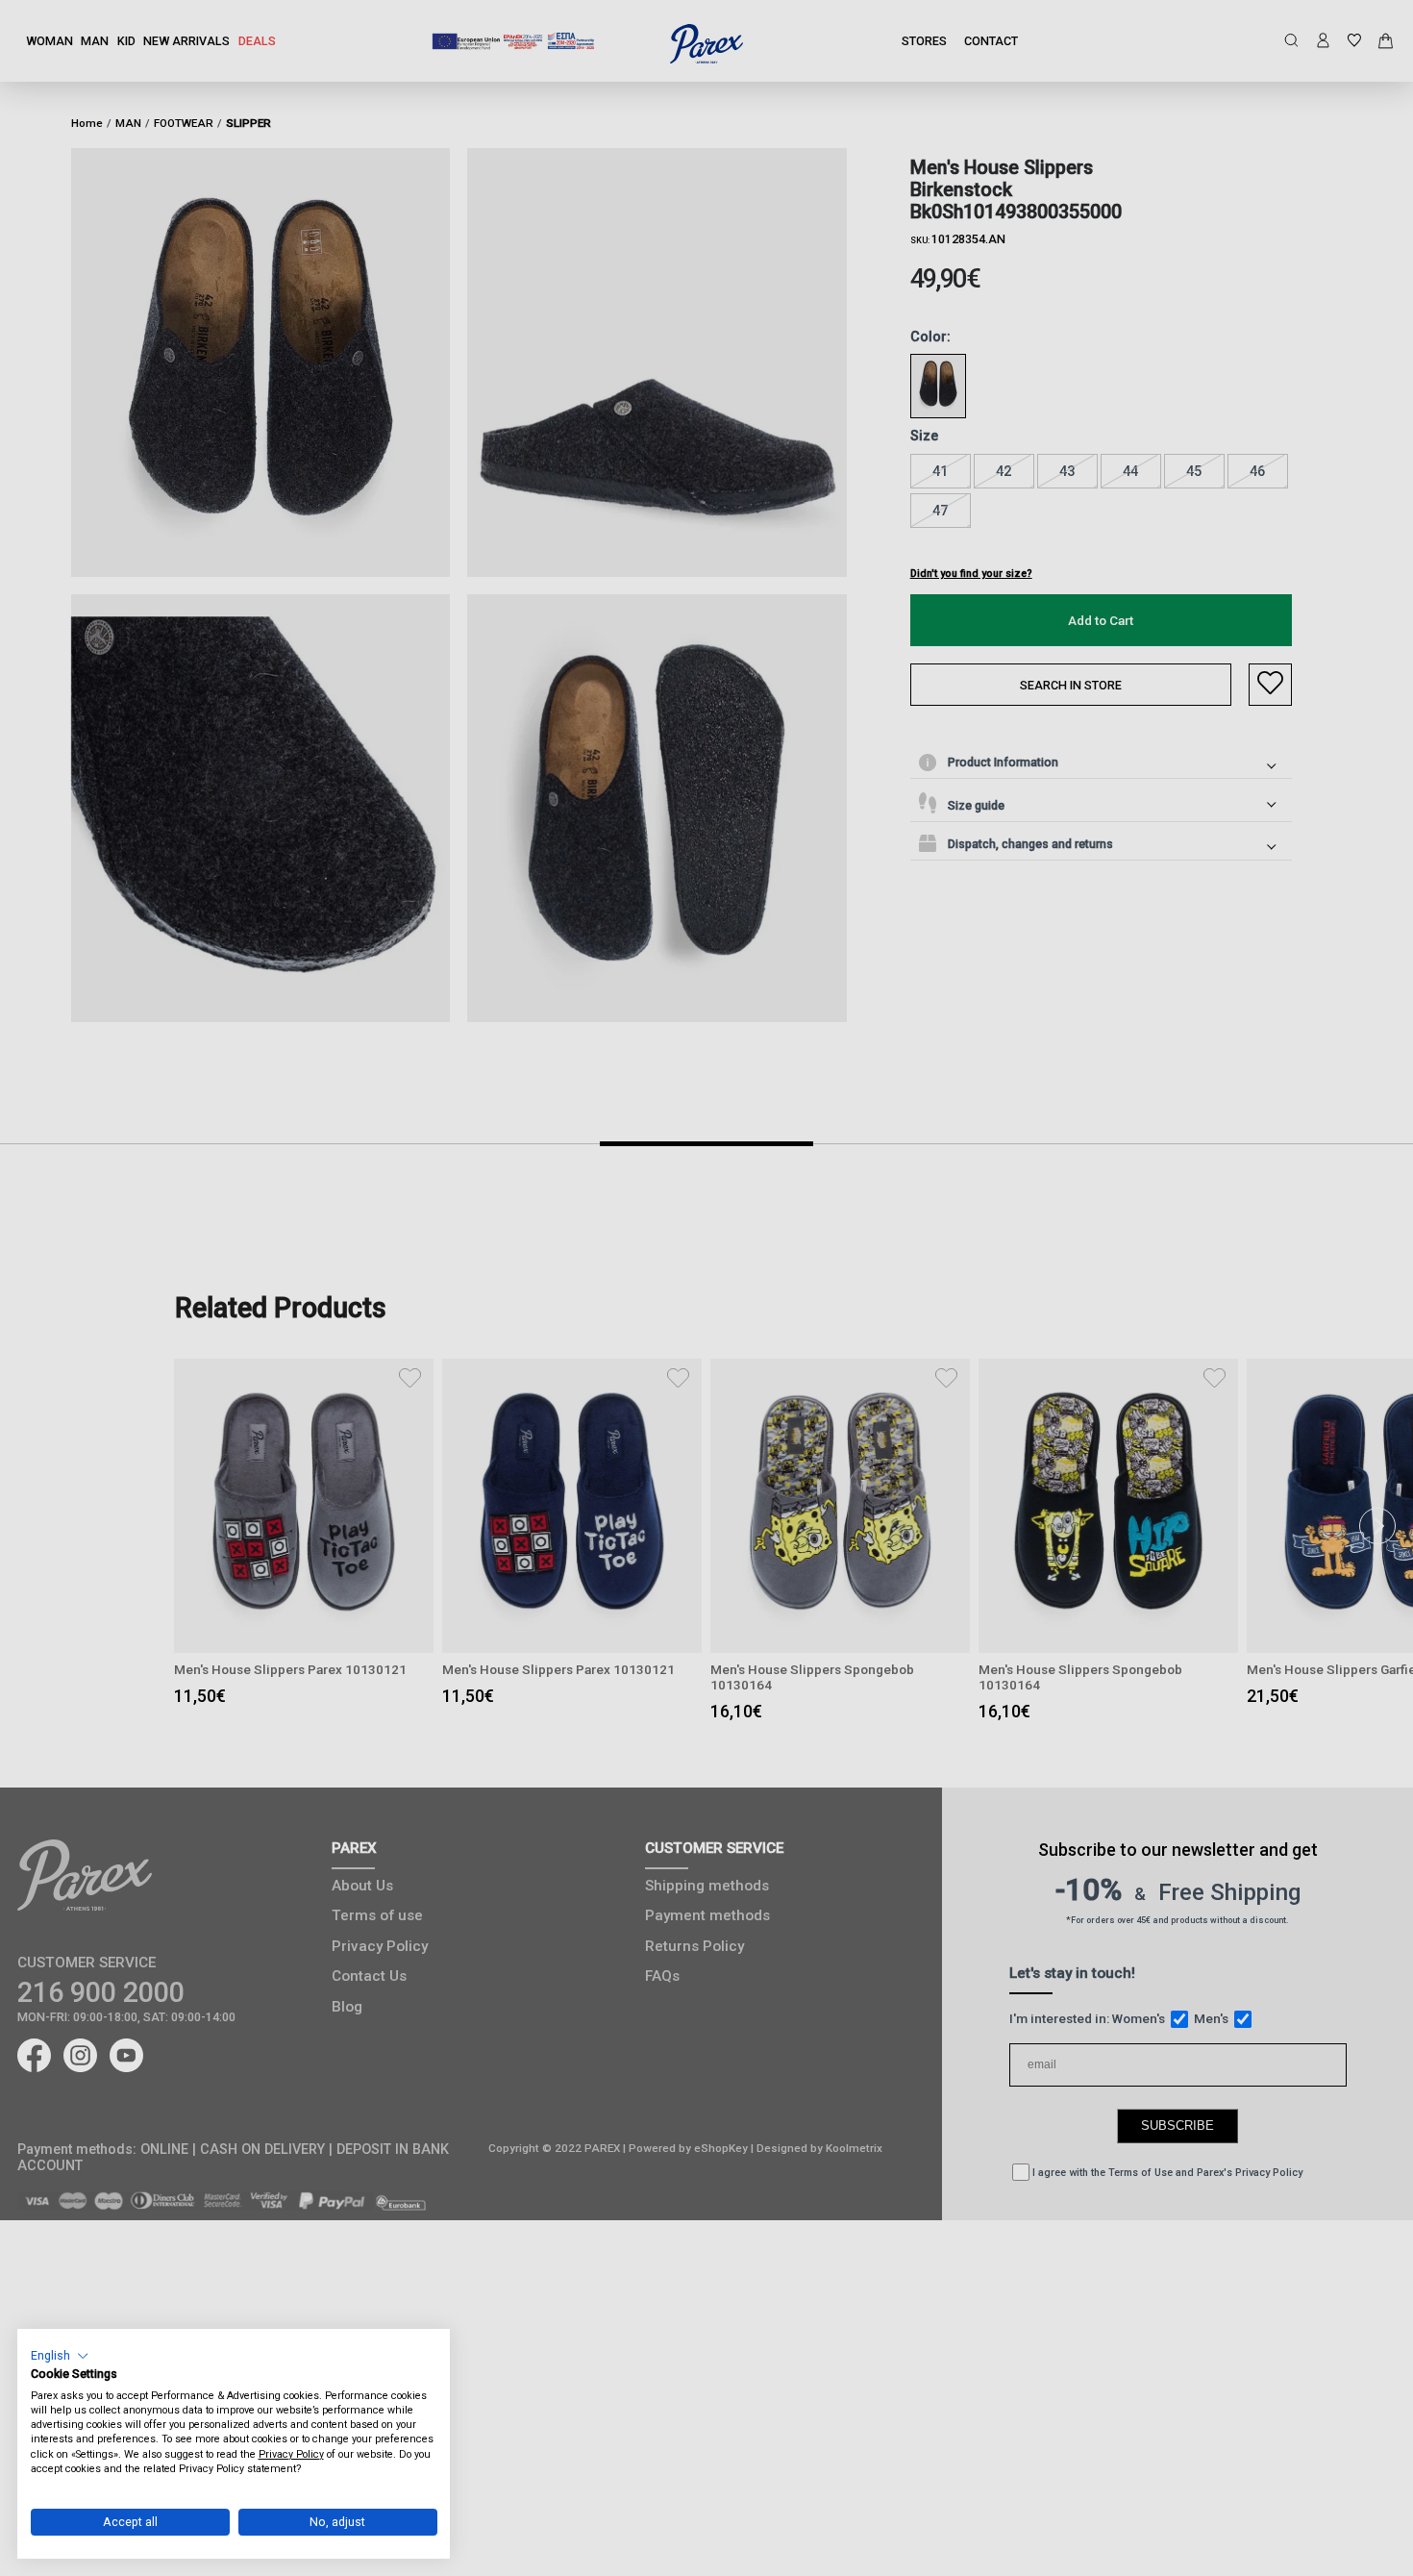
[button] (60, 2355)
